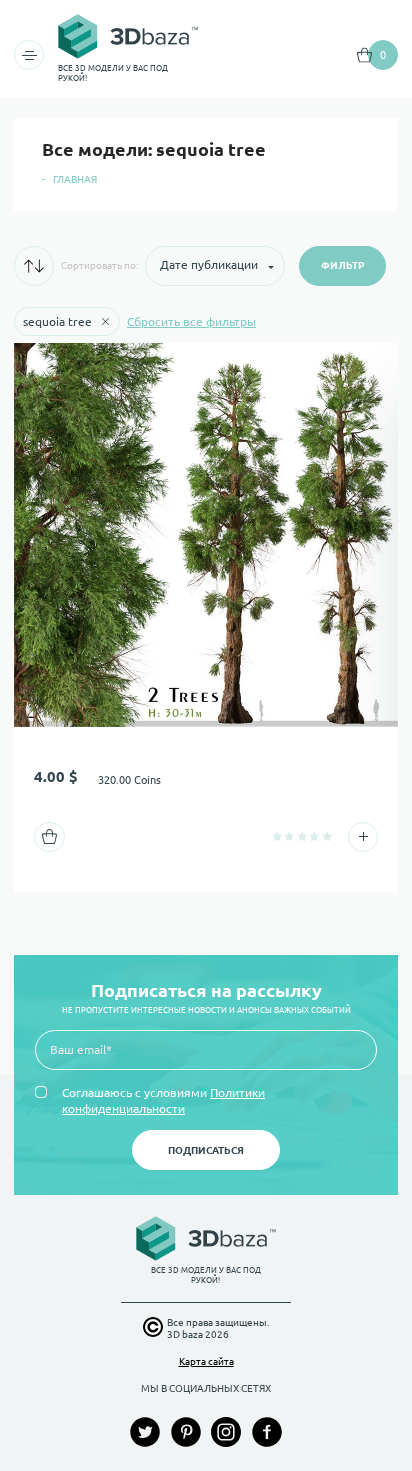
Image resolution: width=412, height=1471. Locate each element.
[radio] (277, 836)
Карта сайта (206, 1361)
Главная (75, 179)
